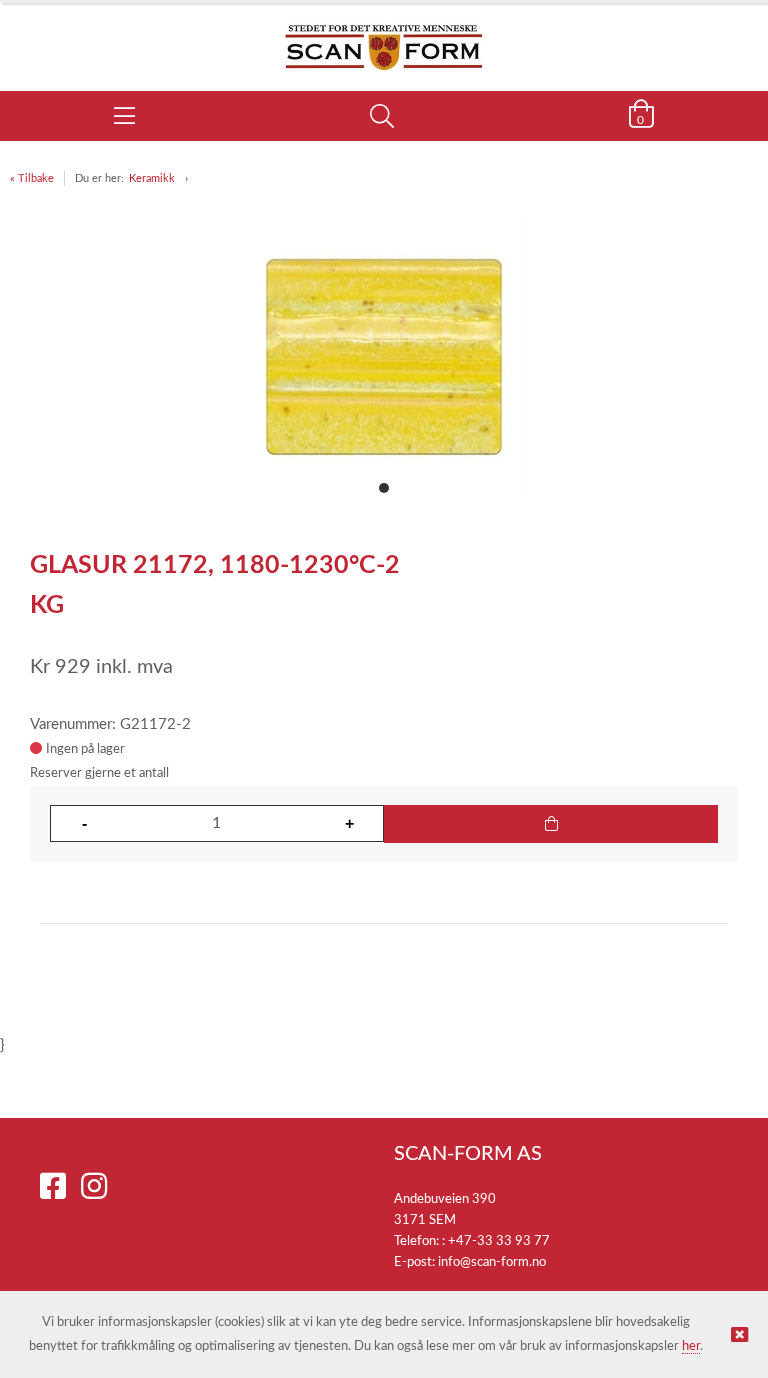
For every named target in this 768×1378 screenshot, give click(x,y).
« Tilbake (32, 178)
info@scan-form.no (492, 1262)
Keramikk (152, 178)
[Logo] (384, 37)
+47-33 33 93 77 (499, 1241)
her (691, 1346)
